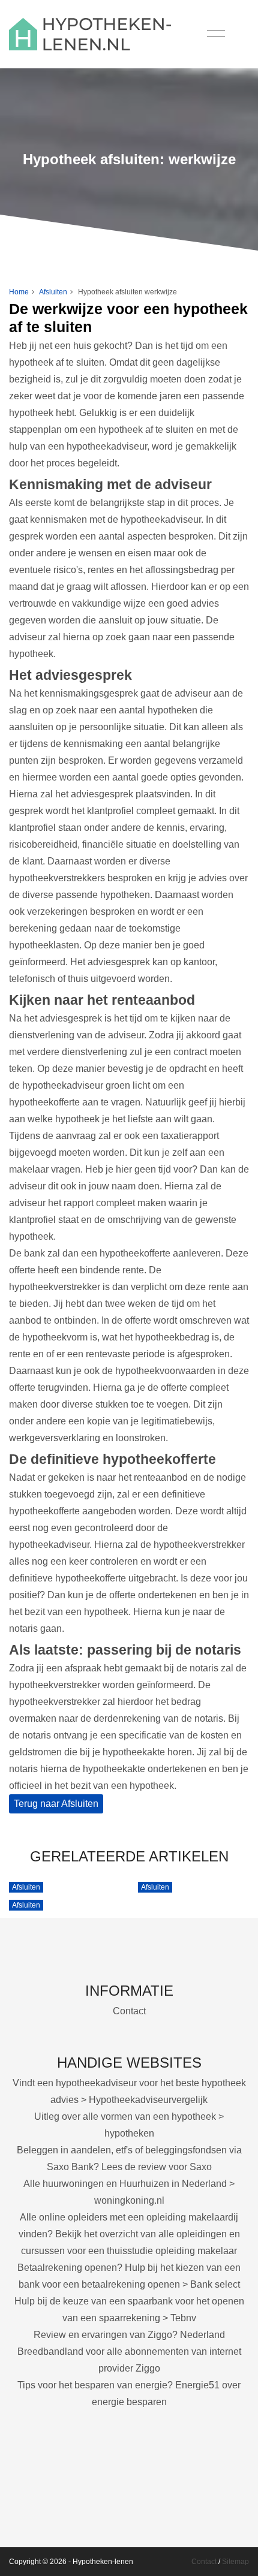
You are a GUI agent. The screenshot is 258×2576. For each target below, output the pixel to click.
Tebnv (183, 2318)
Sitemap (235, 2562)
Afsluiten (53, 292)
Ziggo (148, 2368)
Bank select (215, 2284)
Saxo (201, 2167)
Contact (129, 2011)
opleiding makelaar (196, 2251)
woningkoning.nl (129, 2200)
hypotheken (129, 2133)
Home (19, 292)
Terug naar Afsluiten (56, 1804)
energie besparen (129, 2402)
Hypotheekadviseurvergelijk (148, 2100)
